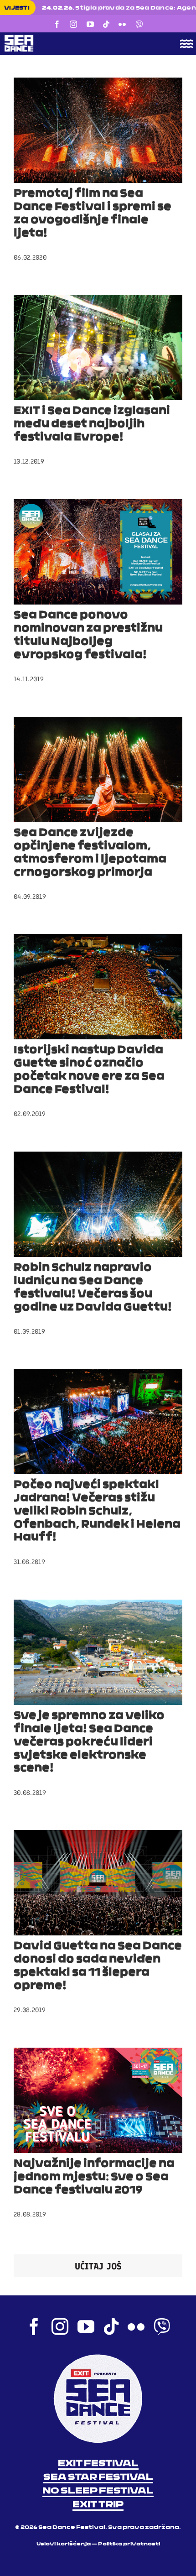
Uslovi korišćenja (64, 2544)
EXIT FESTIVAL (98, 2464)
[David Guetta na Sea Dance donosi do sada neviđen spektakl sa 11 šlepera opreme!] (98, 1883)
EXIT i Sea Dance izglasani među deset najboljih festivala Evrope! (92, 424)
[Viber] (139, 24)
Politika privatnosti (129, 2544)
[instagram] (73, 24)
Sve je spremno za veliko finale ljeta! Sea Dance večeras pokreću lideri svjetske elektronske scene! (89, 1742)
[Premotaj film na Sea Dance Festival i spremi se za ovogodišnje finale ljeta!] (98, 130)
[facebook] (57, 24)
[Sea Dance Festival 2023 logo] (79, 38)
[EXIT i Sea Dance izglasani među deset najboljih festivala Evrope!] (98, 347)
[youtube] (90, 24)
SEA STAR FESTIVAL (98, 2477)
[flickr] (122, 24)
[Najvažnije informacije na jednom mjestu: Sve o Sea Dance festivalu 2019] (98, 2100)
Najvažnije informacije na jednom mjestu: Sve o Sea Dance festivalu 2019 (94, 2177)
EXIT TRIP (98, 2505)
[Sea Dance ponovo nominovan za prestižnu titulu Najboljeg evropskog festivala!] (98, 552)
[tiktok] (106, 24)
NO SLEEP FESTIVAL (98, 2491)
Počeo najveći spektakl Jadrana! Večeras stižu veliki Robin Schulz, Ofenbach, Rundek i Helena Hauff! (97, 1511)
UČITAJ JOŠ (98, 2266)
